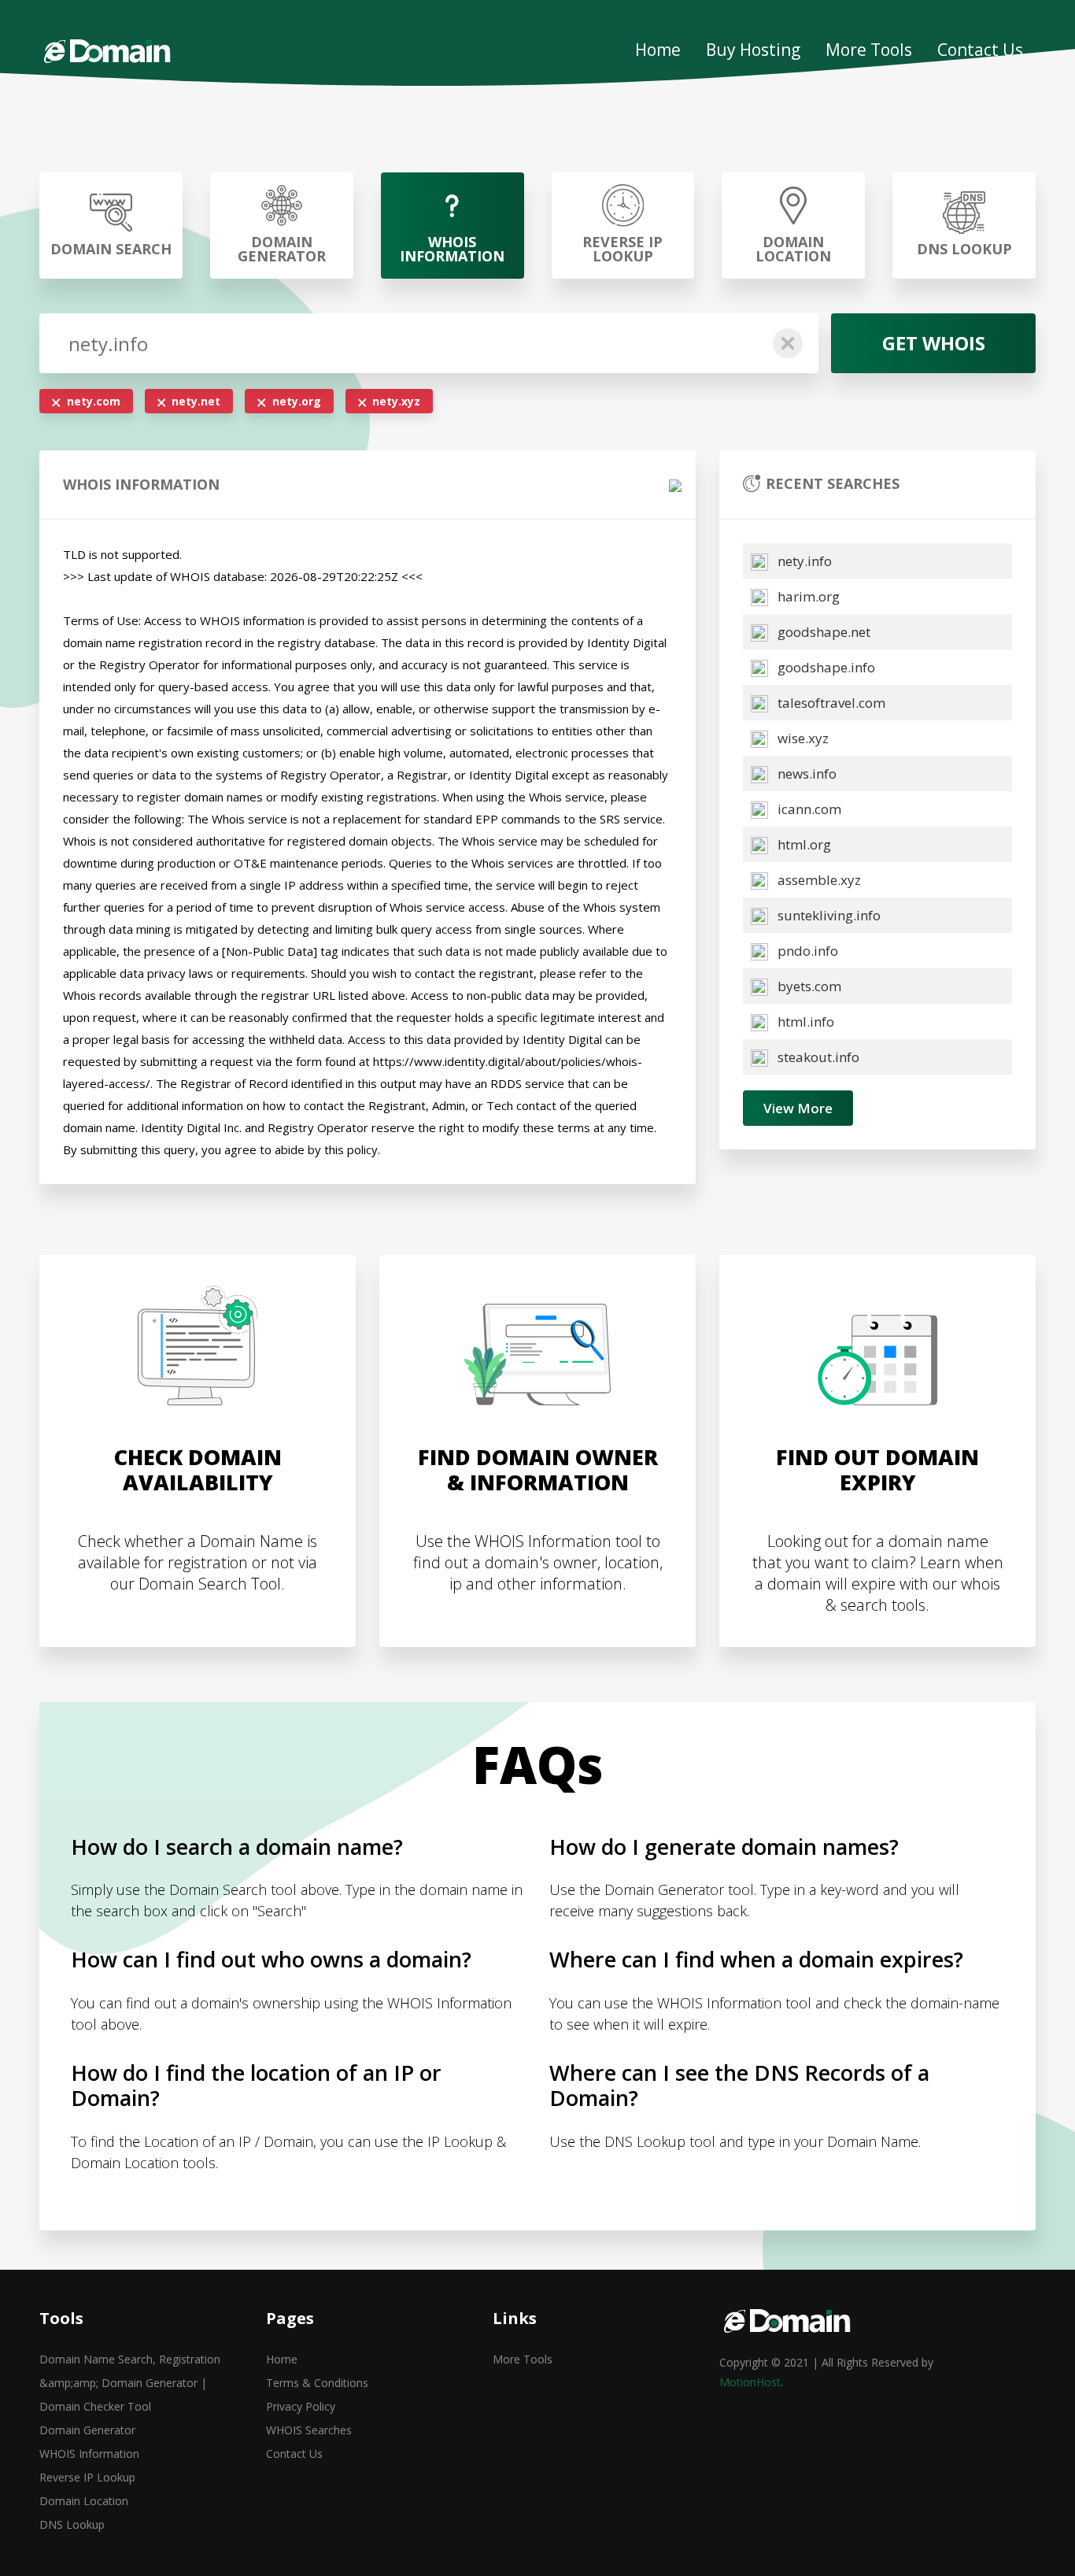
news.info (805, 774)
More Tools (869, 50)
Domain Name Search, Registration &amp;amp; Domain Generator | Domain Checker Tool (130, 2383)
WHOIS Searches (309, 2430)
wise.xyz (802, 738)
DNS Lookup (72, 2524)
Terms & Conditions (317, 2383)
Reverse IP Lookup (87, 2477)
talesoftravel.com (830, 703)
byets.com (808, 986)
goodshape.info (825, 667)
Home (658, 50)
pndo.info (806, 951)
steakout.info (817, 1057)
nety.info (803, 561)
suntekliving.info (827, 915)
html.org (803, 844)
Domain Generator (87, 2430)
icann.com (808, 809)
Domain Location (84, 2501)
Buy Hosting (753, 50)
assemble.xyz (818, 880)
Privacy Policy (301, 2406)
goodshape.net (822, 632)
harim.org (807, 596)
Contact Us (980, 50)
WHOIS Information (89, 2454)
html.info (804, 1022)
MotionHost (750, 2382)
